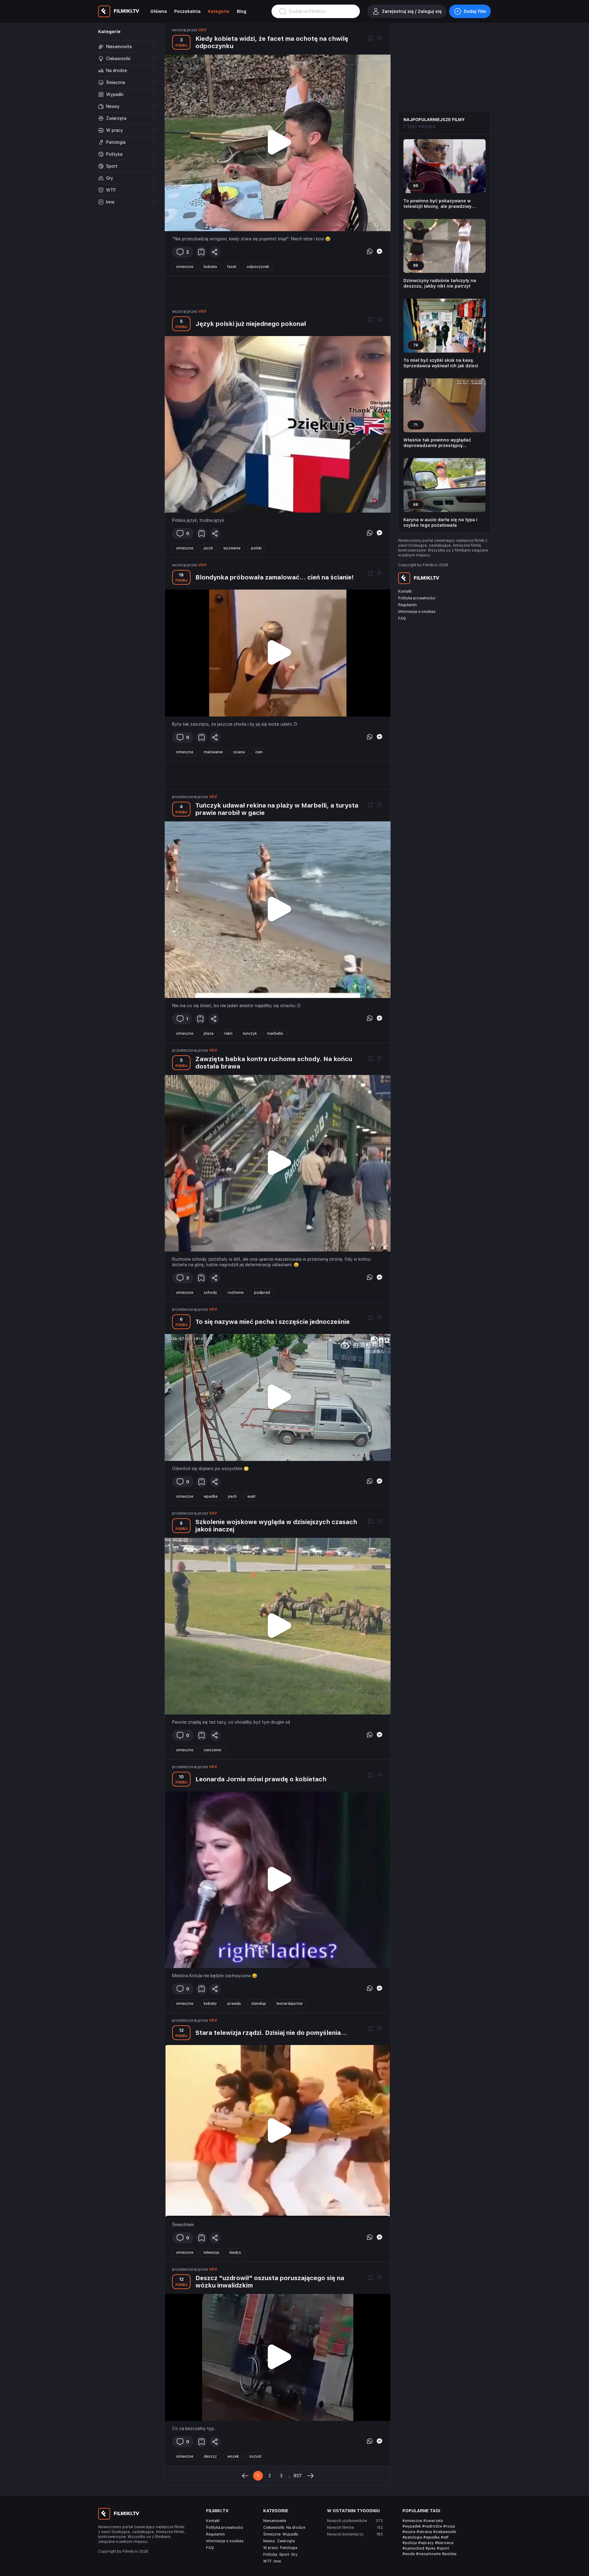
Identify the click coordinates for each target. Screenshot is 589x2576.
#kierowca (444, 2543)
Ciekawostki (274, 2528)
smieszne (185, 267)
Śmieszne (272, 2534)
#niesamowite (428, 2554)
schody (210, 1293)
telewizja (211, 2253)
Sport (284, 2555)
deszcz (210, 2456)
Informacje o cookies (417, 612)
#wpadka (431, 2537)
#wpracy (426, 2543)
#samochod (413, 2548)
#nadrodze (432, 2526)
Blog (242, 11)
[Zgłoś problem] (380, 39)
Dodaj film (475, 11)
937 (298, 2476)
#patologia (412, 2537)
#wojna (409, 2532)
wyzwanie (232, 548)
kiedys (235, 2253)
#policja (410, 2543)
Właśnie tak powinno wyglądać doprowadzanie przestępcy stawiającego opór (437, 443)
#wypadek (412, 2526)
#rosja (449, 2526)
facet (232, 267)
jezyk (208, 548)
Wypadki (290, 2534)
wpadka (211, 1496)
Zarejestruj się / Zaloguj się (412, 11)
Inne (277, 2561)
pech (232, 1496)
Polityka (270, 2555)
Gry (294, 2555)
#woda (409, 2554)
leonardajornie (289, 2004)
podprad (262, 1293)
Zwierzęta (286, 2541)
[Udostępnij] (215, 252)
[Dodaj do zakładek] (371, 39)
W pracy (271, 2548)
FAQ (402, 618)
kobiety (210, 2004)
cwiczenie (212, 1750)
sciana (239, 752)
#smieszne (412, 2521)
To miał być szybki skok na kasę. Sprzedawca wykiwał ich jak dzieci (441, 363)
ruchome (236, 1293)
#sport (443, 2548)
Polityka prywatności (417, 598)
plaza (209, 1034)
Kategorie (219, 11)
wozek (233, 2456)
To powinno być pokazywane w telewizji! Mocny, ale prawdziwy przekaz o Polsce (437, 204)
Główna (159, 11)
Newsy (269, 2541)
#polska (449, 2554)
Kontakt (405, 591)
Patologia (289, 2548)
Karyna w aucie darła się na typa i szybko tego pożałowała (440, 522)
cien (259, 752)
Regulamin (408, 605)
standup (259, 2004)
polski (256, 548)
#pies (431, 2548)
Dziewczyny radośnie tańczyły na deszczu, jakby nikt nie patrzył (440, 283)
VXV (202, 30)
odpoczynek (258, 267)
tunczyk (250, 1034)
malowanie (213, 752)
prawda (234, 2004)
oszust (255, 2456)
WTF (268, 2561)
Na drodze (296, 2528)
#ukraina (424, 2532)
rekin (228, 1034)
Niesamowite (275, 2521)
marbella (275, 1034)
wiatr (252, 1496)
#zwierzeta (433, 2521)
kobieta (210, 267)
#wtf (445, 2537)
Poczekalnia (187, 11)
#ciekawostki (445, 2532)
